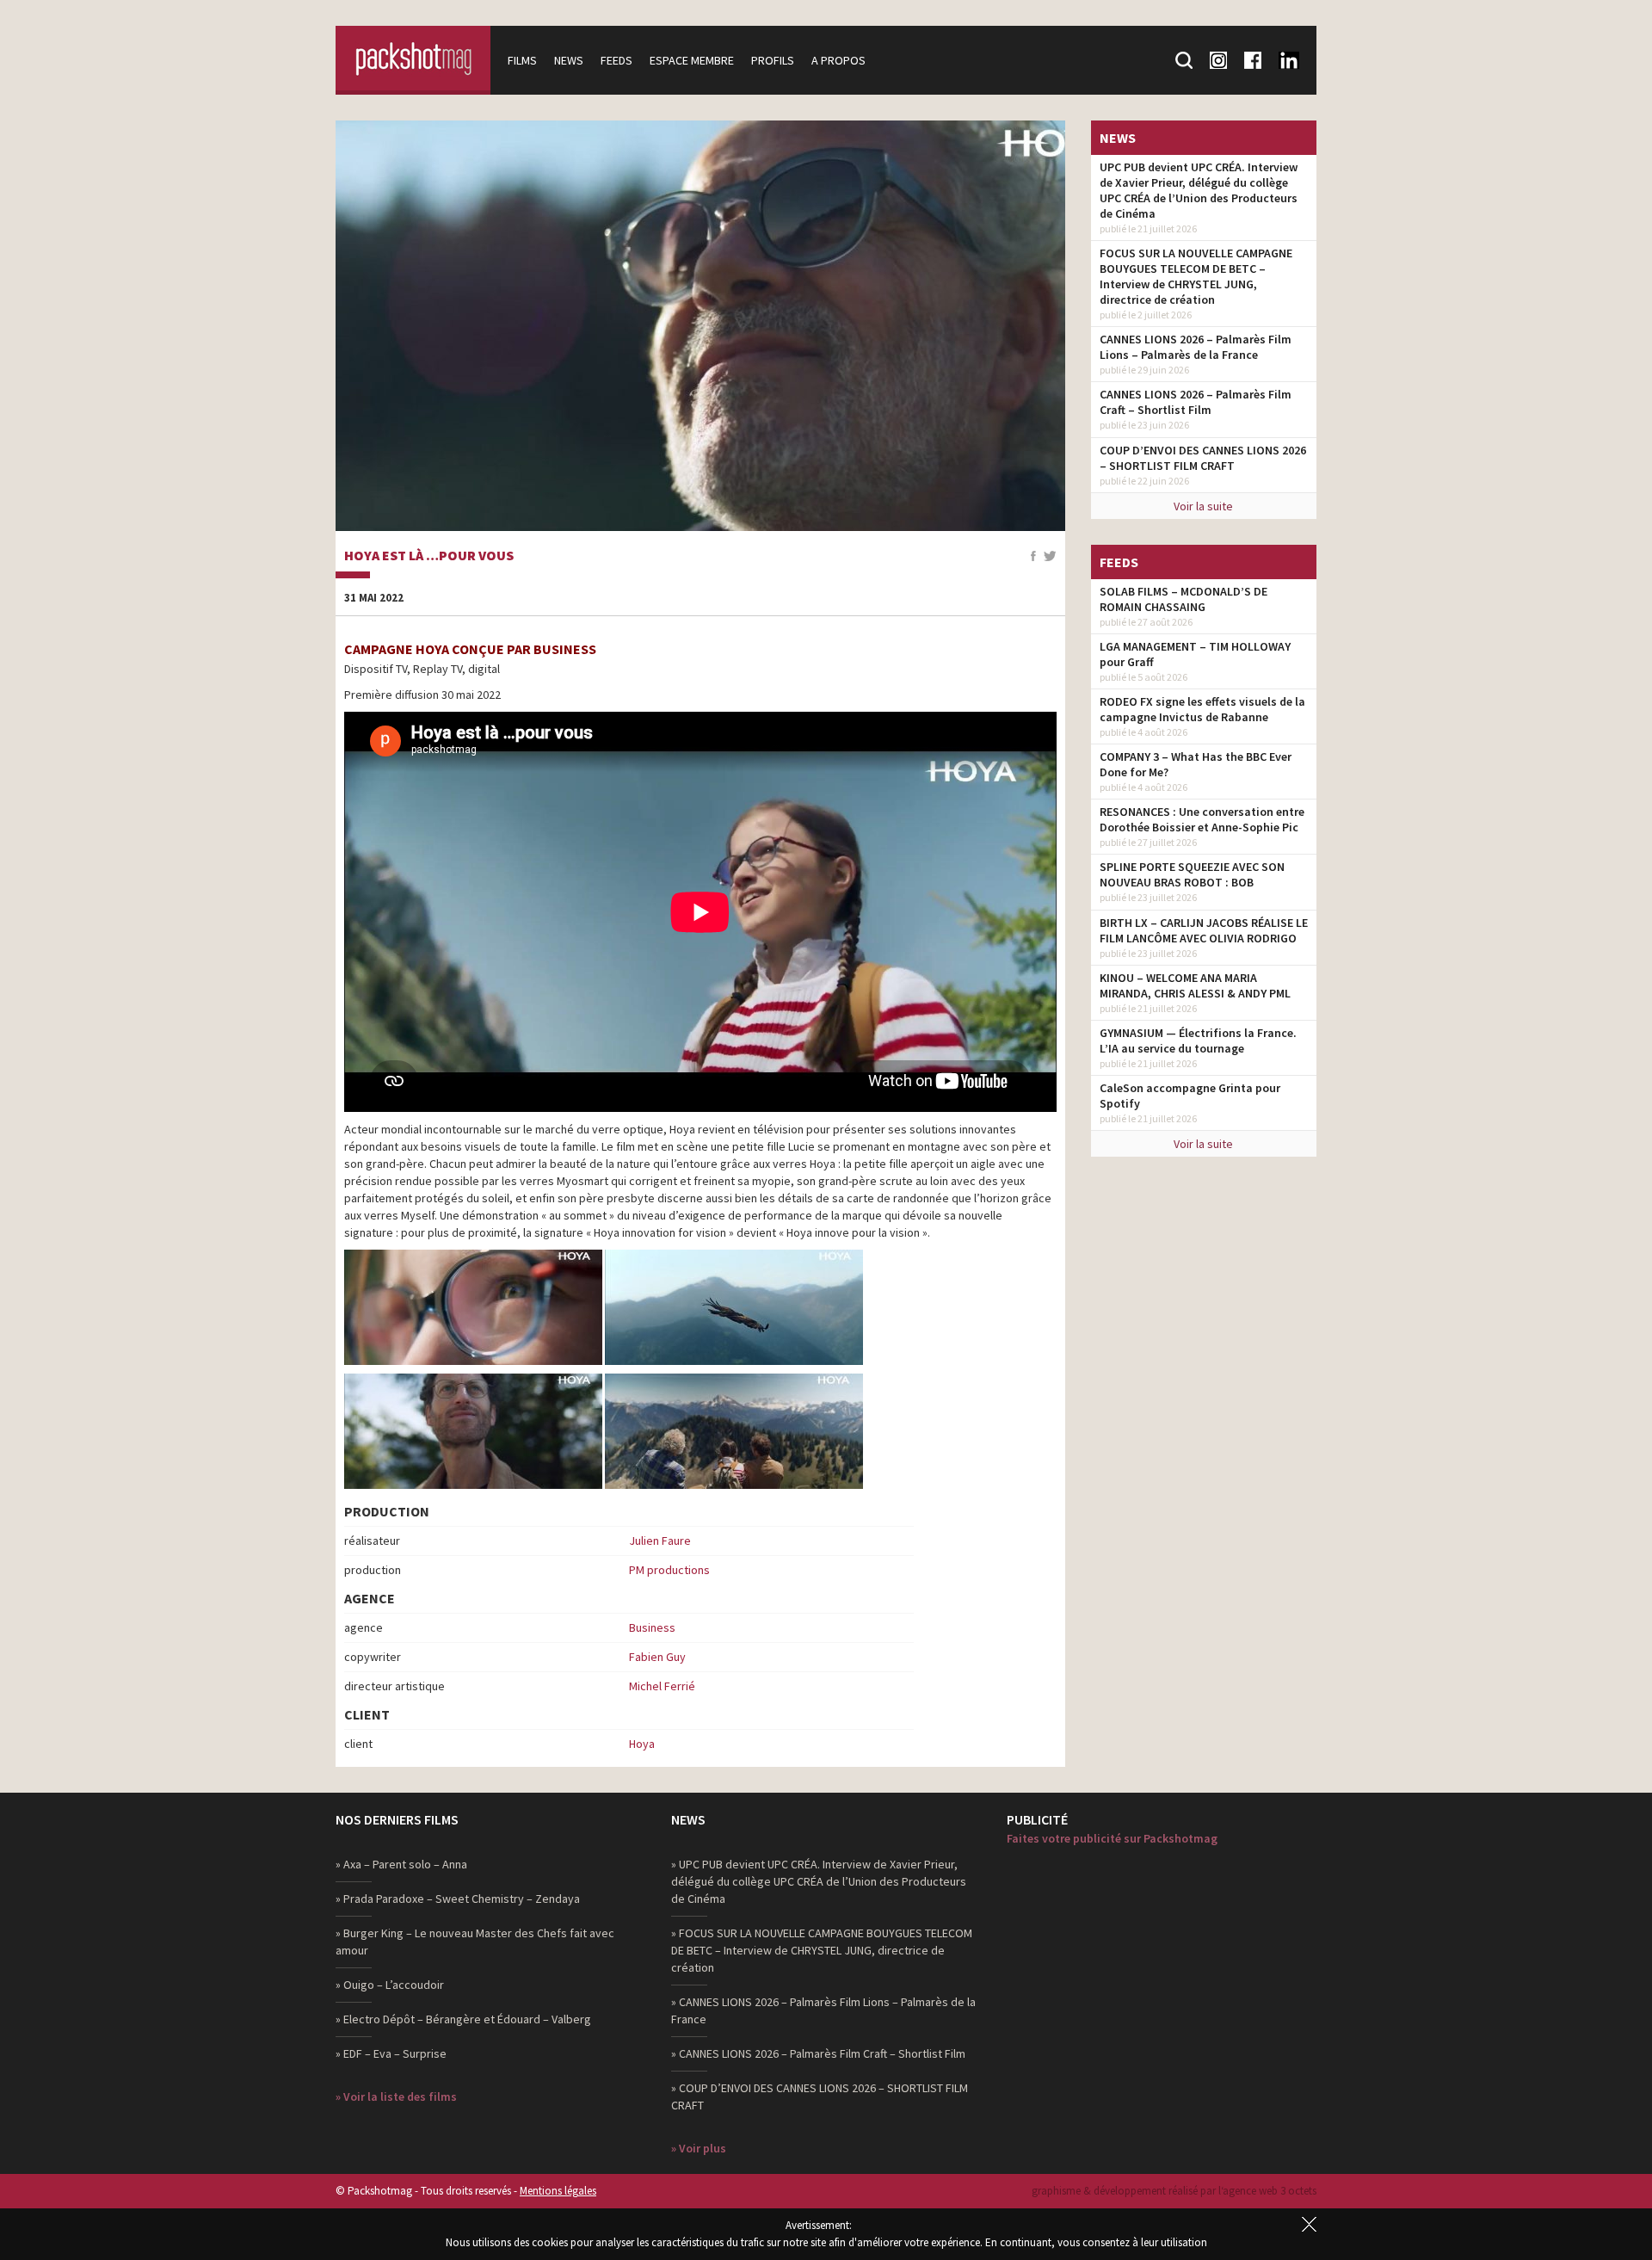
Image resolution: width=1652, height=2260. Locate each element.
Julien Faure (660, 1541)
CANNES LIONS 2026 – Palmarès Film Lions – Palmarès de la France (1196, 347)
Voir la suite (1203, 506)
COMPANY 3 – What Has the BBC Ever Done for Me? (1196, 764)
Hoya (642, 1744)
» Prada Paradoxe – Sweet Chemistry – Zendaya (458, 1899)
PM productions (669, 1570)
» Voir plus (699, 2148)
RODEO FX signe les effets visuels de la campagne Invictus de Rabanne (1202, 709)
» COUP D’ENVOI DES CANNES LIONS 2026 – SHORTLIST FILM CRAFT (820, 2096)
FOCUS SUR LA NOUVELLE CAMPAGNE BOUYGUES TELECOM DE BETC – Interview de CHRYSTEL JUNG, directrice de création (1196, 276)
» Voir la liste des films (396, 2096)
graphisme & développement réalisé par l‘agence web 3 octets (1174, 2191)
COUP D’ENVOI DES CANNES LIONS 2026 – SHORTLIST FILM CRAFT (1203, 458)
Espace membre (692, 60)
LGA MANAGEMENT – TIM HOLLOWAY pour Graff (1195, 654)
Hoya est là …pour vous (429, 556)
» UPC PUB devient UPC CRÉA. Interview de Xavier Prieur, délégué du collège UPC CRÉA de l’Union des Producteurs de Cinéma (819, 1881)
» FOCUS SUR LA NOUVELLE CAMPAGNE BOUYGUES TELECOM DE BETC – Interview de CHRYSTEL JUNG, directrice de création (822, 1950)
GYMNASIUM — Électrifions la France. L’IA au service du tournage (1198, 1040)
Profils (773, 60)
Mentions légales (558, 2191)
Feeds (616, 60)
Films (522, 60)
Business (652, 1627)
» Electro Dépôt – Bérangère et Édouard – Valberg (463, 2019)
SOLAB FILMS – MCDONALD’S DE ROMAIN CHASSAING (1184, 599)
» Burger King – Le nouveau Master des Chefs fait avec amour (475, 1942)
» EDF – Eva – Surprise (391, 2053)
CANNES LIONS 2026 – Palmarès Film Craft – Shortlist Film (1196, 402)
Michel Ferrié (662, 1686)
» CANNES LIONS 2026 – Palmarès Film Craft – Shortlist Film (818, 2053)
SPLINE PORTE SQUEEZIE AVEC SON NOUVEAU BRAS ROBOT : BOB (1192, 874)
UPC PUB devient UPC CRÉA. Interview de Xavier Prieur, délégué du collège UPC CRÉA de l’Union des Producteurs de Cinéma (1199, 190)
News (569, 60)
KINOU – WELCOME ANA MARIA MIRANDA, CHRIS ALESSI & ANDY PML (1195, 985)
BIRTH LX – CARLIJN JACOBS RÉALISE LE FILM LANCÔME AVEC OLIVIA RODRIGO (1204, 930)
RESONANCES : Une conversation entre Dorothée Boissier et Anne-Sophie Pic (1202, 819)
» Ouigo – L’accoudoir (390, 1985)
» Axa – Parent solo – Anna (401, 1864)
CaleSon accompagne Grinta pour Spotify (1190, 1096)
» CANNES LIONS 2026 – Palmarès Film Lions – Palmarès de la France (823, 2010)
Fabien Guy (657, 1657)
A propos (838, 60)
